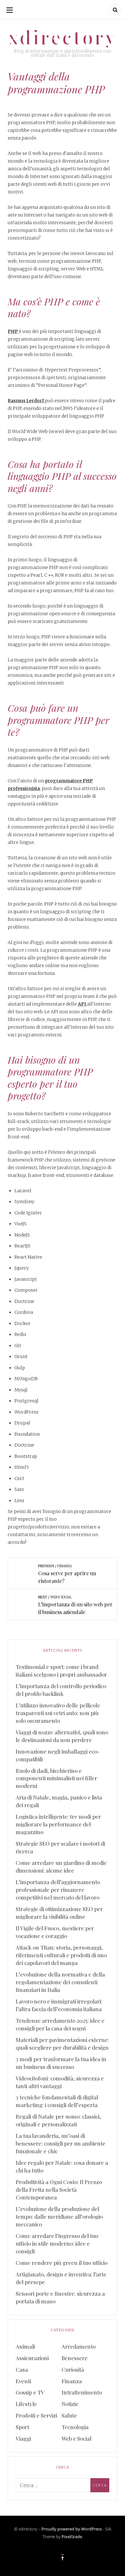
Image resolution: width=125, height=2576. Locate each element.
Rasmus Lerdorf (26, 401)
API (82, 1004)
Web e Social (76, 2438)
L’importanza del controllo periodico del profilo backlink (61, 1690)
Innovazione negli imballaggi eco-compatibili (58, 1755)
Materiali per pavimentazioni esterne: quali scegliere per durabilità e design (62, 2044)
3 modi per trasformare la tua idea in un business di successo (61, 2063)
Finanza (72, 2381)
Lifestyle (26, 2404)
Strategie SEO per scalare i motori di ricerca (60, 1847)
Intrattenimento (82, 2392)
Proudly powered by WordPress (72, 2529)
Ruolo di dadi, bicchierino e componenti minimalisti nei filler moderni (56, 1778)
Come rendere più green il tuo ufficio (62, 2263)
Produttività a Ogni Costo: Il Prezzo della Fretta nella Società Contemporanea (59, 2189)
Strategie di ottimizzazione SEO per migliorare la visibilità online (59, 1913)
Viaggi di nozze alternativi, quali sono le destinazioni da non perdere (62, 1736)
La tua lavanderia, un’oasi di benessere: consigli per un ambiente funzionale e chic (61, 2143)
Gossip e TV (30, 2392)
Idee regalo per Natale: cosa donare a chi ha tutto (62, 2166)
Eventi (23, 2381)
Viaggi (23, 2438)
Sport (22, 2427)
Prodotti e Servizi (36, 2415)
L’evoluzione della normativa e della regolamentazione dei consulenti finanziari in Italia (60, 1982)
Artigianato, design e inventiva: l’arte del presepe (61, 2278)
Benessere (75, 2358)
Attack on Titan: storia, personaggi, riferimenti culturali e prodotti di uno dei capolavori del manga (61, 1955)
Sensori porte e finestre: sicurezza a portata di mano (60, 2297)
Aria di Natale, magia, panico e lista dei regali (59, 1801)
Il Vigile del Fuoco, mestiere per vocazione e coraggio (55, 1932)
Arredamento (79, 2346)
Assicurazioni (32, 2358)
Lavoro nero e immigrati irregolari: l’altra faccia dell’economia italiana (59, 2005)
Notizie (70, 2404)
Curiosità (73, 2369)
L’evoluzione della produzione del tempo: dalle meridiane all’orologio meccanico (59, 2216)
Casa (22, 2369)
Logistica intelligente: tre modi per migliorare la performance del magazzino (58, 1824)
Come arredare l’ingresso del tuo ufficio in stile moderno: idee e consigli (57, 2243)
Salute (69, 2415)
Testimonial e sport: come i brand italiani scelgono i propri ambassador (61, 1671)
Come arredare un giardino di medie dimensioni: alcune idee (61, 1866)
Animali (25, 2346)
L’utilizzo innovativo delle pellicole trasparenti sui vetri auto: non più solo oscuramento (58, 1713)
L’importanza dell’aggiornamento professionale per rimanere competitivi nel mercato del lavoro (58, 1890)
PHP (13, 331)
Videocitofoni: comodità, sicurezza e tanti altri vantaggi (60, 2082)
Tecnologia (75, 2427)
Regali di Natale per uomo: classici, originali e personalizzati (58, 2120)
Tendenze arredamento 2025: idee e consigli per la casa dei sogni (60, 2024)
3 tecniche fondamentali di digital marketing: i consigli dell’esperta (57, 2101)
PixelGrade (72, 2537)
